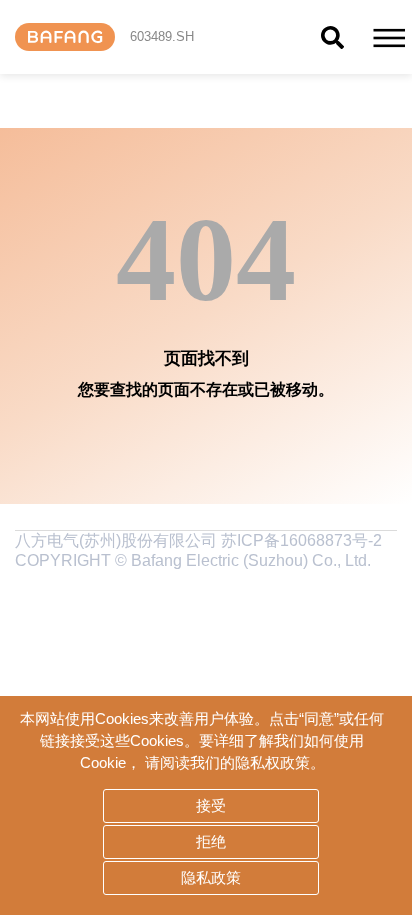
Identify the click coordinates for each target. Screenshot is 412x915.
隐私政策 (211, 877)
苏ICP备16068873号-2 (299, 540)
